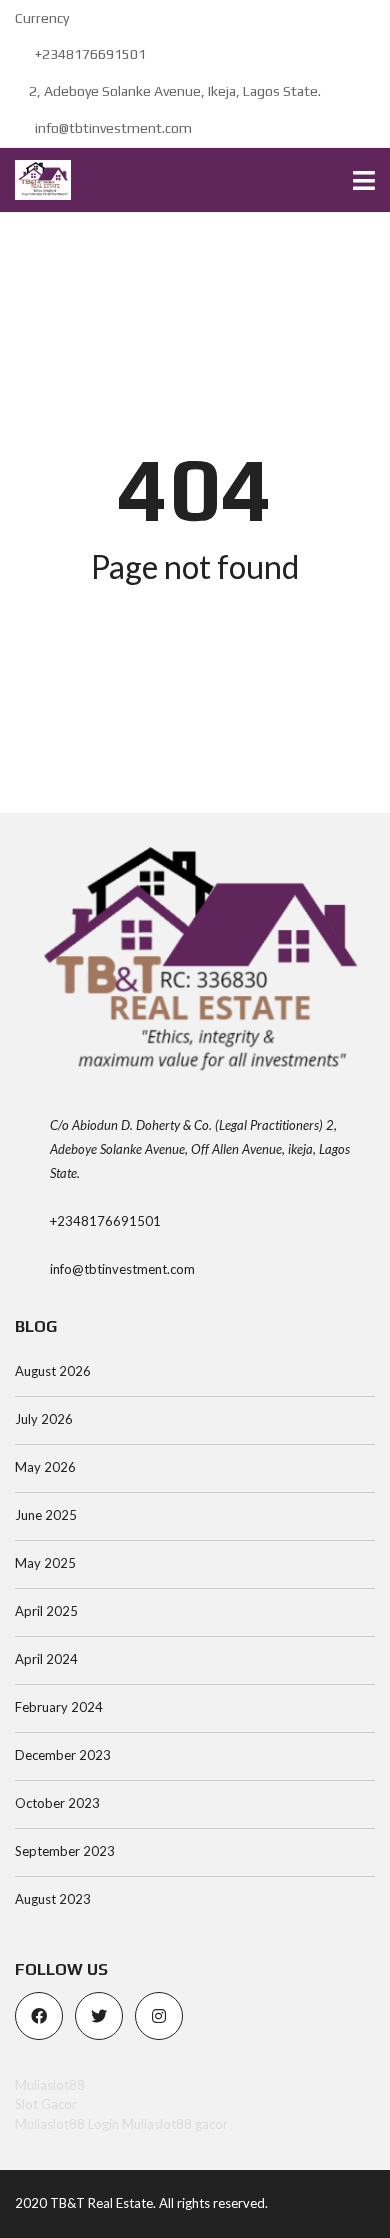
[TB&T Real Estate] (35, 180)
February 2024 (59, 1707)
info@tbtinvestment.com (112, 128)
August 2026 (53, 1371)
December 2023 (63, 1755)
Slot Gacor (46, 2104)
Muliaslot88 (50, 2085)
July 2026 (44, 1419)
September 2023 (65, 1851)
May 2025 (45, 1563)
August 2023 (53, 1899)
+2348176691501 (89, 54)
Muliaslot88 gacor (175, 2124)
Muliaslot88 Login (67, 2124)
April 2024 (46, 1659)
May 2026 (45, 1467)
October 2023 (57, 1803)
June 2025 (46, 1515)
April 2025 (46, 1611)
